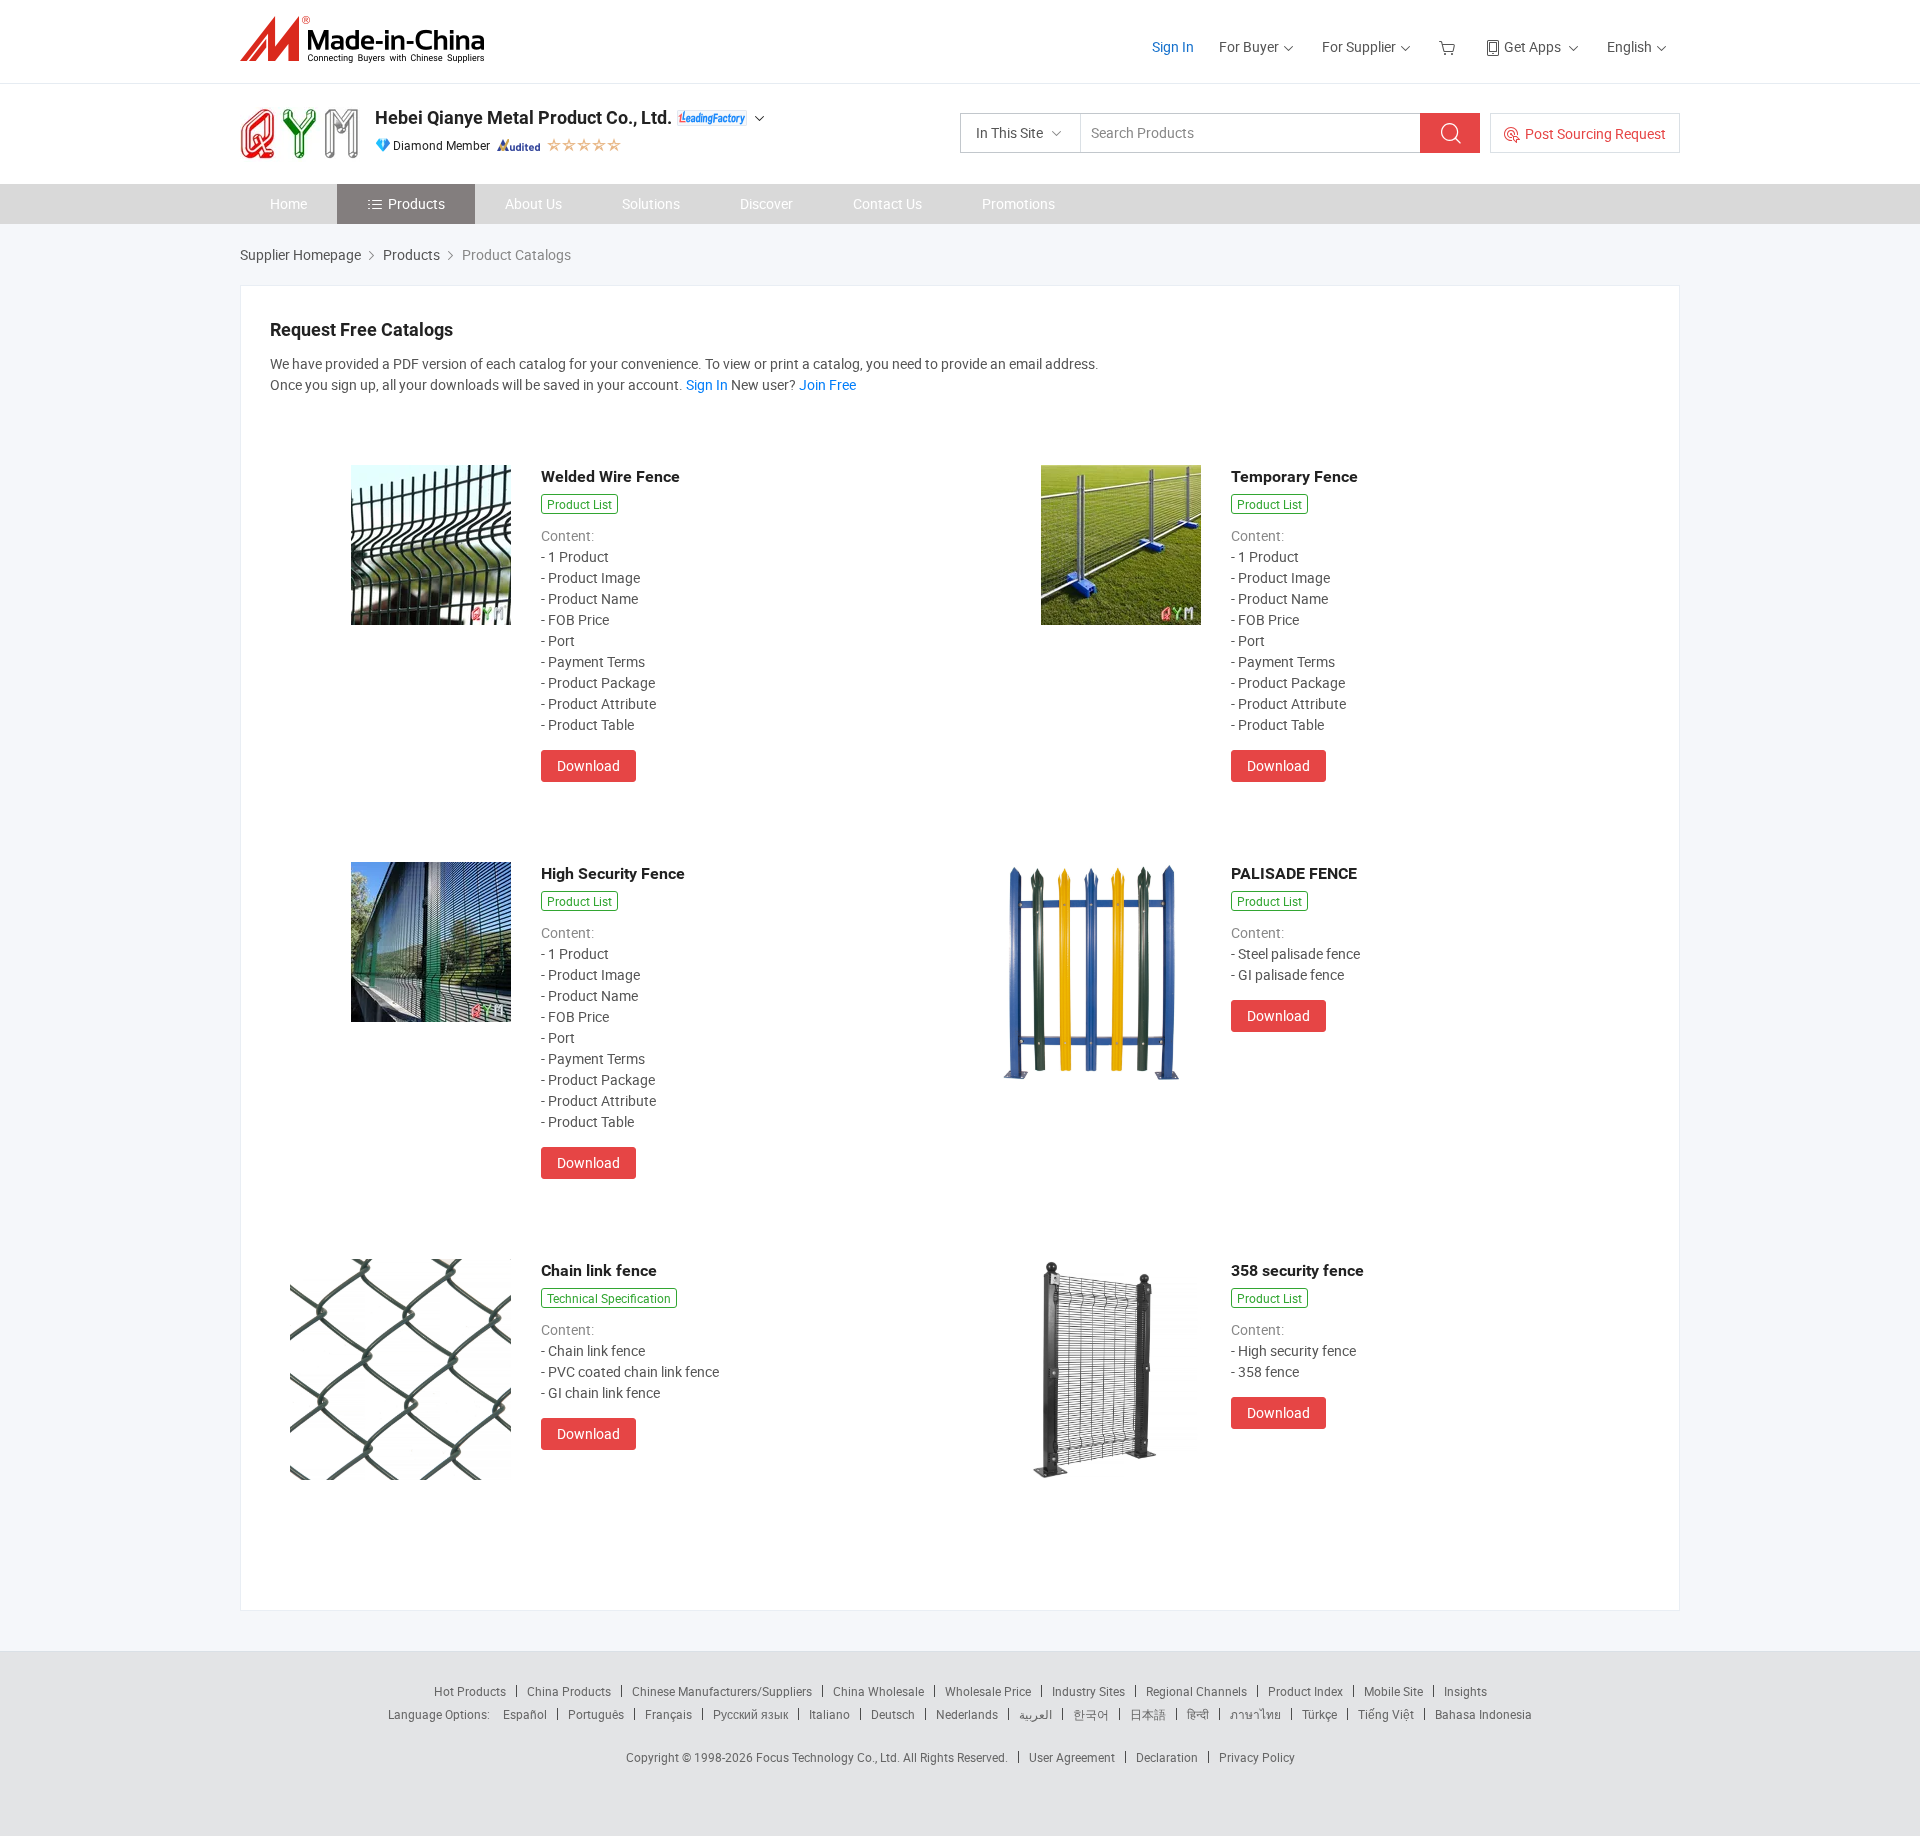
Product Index (1305, 1691)
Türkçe (1319, 1714)
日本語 (1148, 1714)
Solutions (651, 203)
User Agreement (1072, 1757)
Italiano (829, 1714)
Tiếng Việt (1386, 1714)
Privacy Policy (1257, 1757)
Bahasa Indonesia (1483, 1714)
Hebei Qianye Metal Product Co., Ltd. (523, 117)
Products (416, 203)
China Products (569, 1691)
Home (288, 203)
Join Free (827, 384)
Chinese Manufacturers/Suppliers (722, 1691)
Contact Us (887, 203)
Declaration (1167, 1757)
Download (588, 765)
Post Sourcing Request (1595, 133)
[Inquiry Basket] (1449, 46)
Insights (1465, 1691)
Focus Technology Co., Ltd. (829, 1757)
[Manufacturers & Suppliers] (368, 39)
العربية (1035, 1714)
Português (596, 1714)
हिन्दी (1198, 1714)
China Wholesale (878, 1691)
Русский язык (750, 1714)
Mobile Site (1393, 1691)
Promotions (1018, 203)
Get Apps (1532, 46)
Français (668, 1714)
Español (525, 1714)
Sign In (1173, 46)
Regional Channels (1196, 1691)
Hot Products (470, 1691)
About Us (533, 203)
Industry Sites (1088, 1691)
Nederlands (967, 1714)
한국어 (1091, 1714)
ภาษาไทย (1255, 1714)
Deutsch (893, 1714)
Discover (766, 203)
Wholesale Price (988, 1691)
